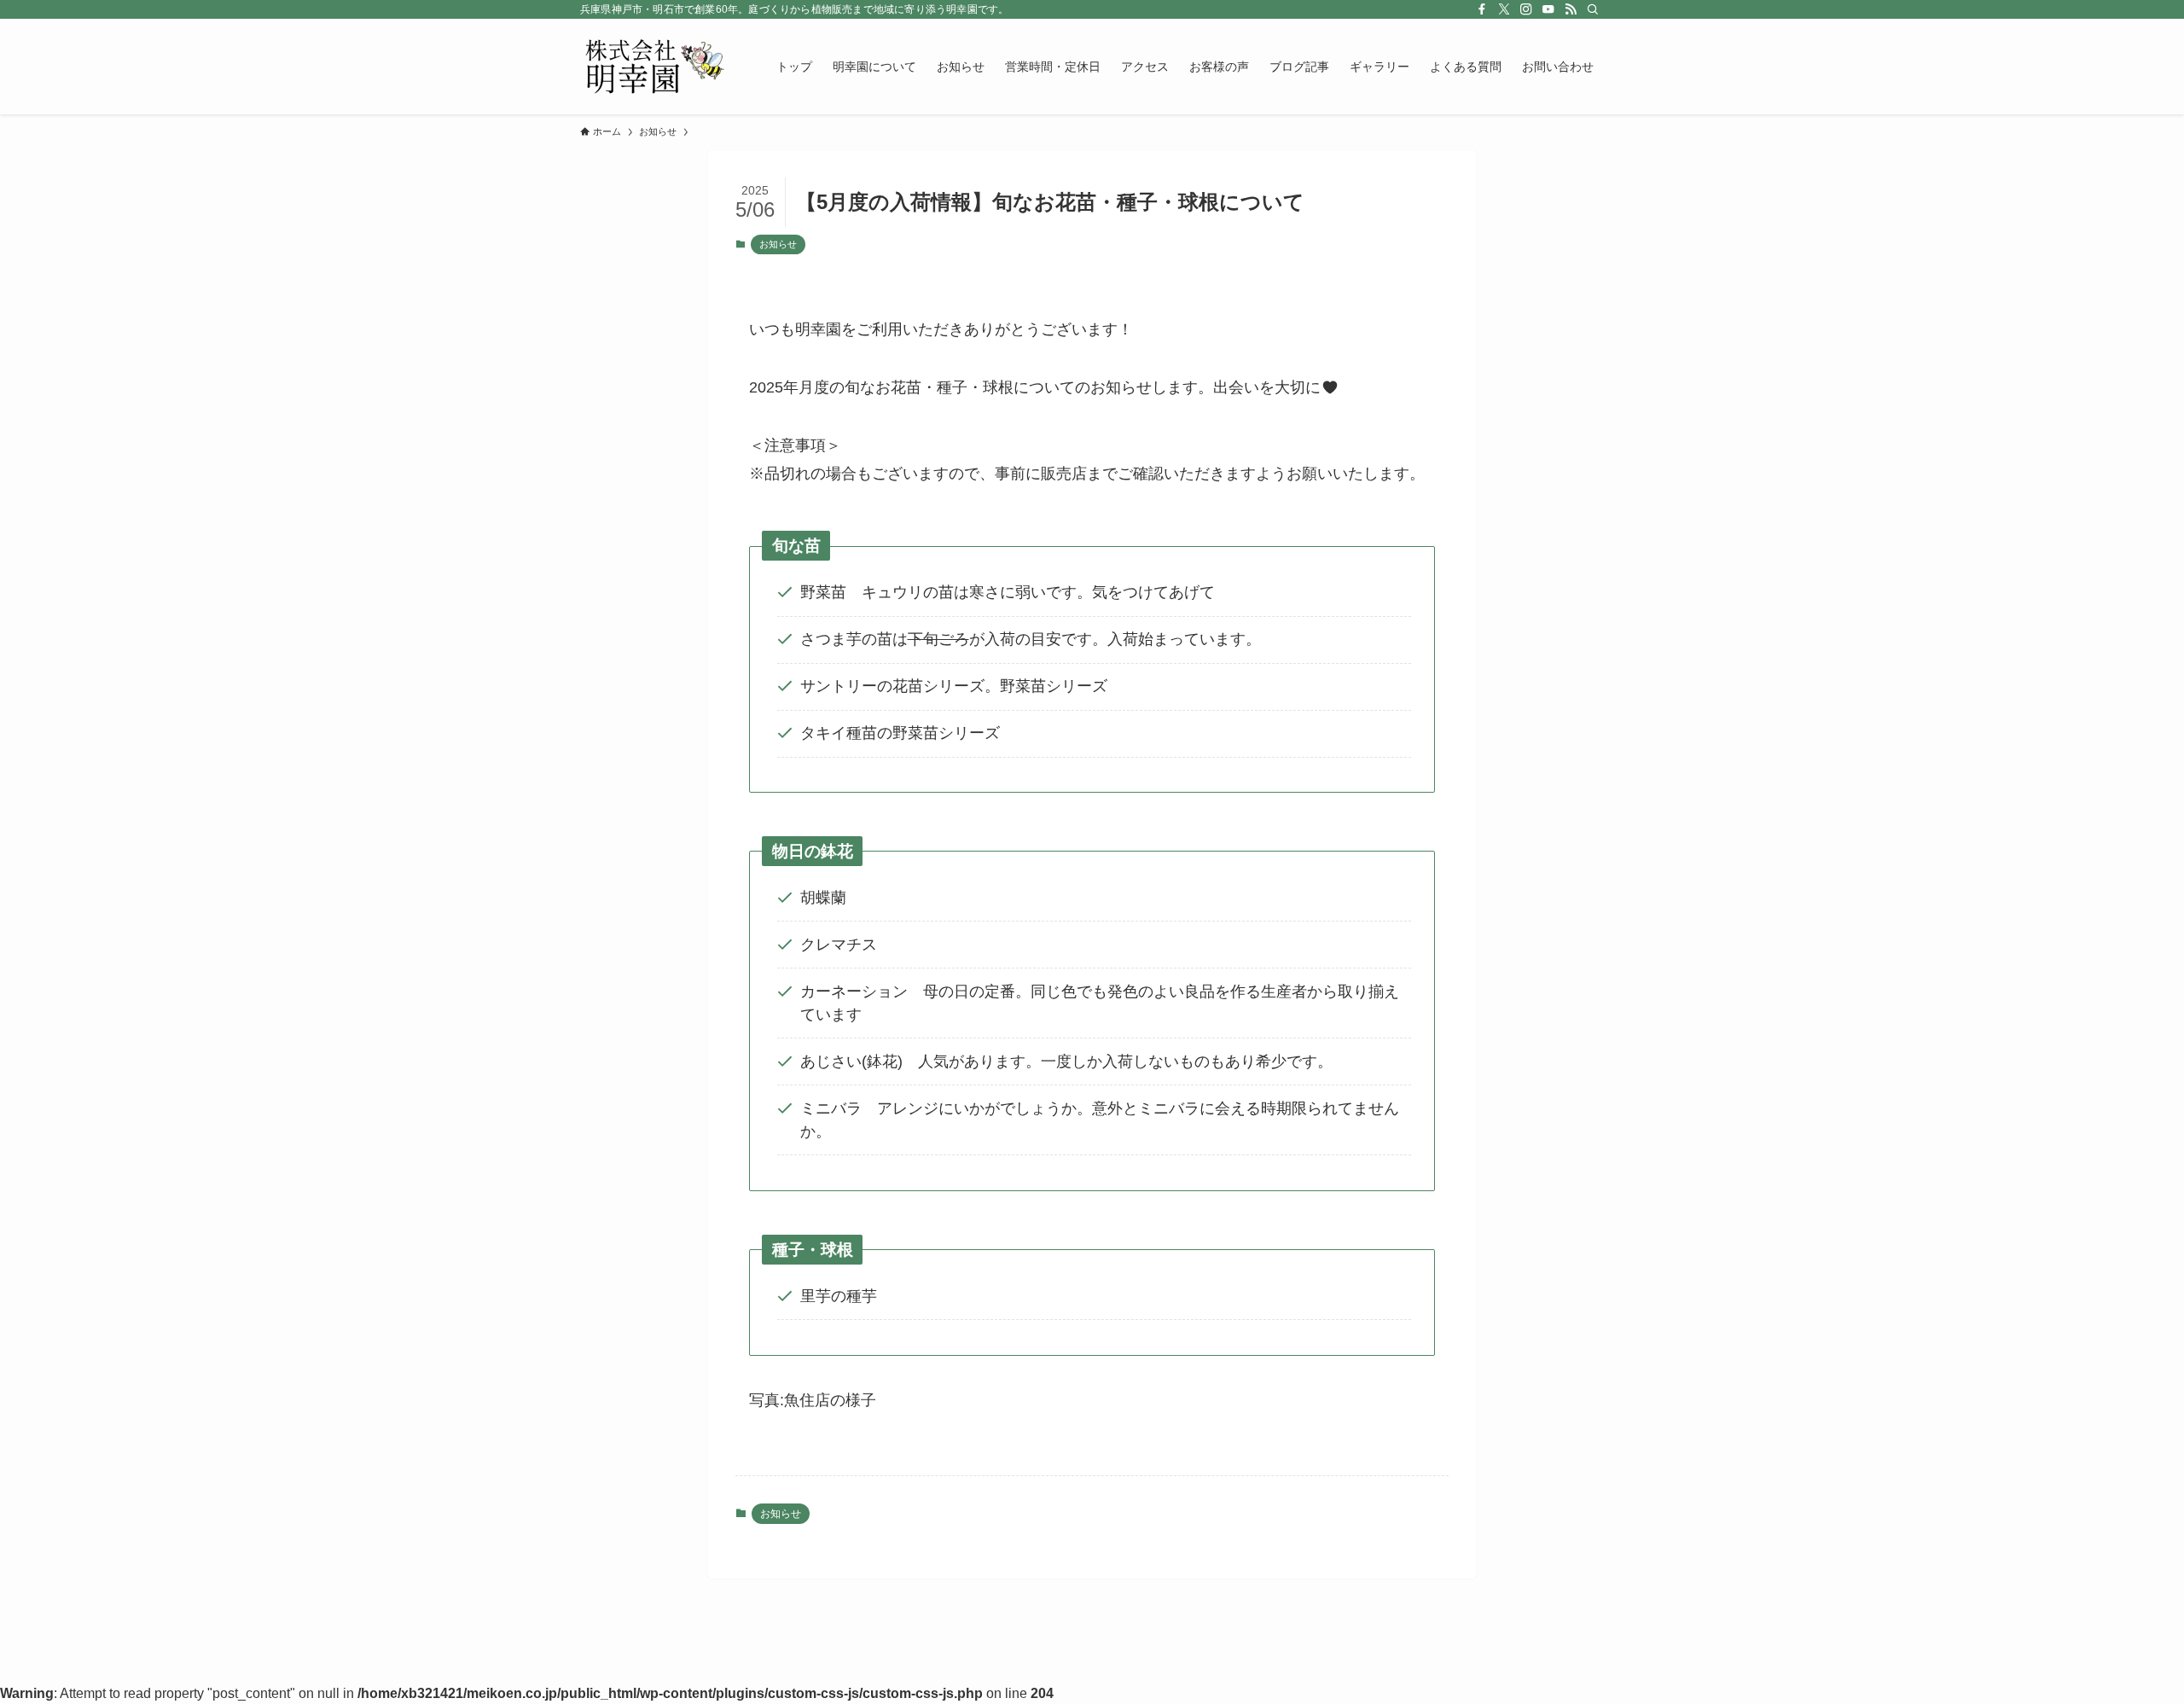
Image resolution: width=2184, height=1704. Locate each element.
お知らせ (778, 244)
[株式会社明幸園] (656, 67)
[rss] (1571, 9)
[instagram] (1526, 9)
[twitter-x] (1504, 9)
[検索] (1593, 9)
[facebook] (1482, 9)
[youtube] (1548, 9)
